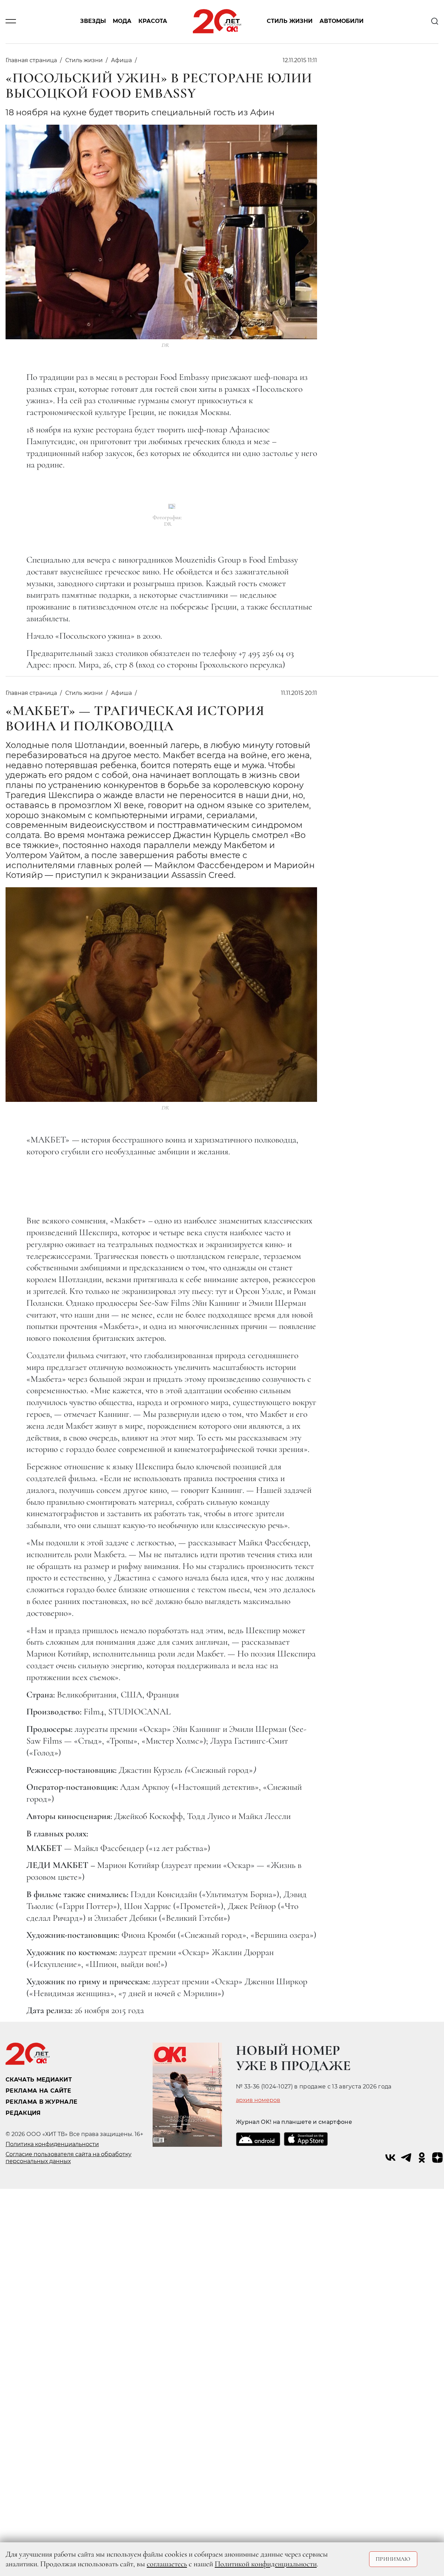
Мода (122, 21)
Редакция (23, 2113)
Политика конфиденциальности (52, 2144)
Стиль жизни (290, 21)
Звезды (93, 21)
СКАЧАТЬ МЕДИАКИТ (39, 2080)
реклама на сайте (38, 2091)
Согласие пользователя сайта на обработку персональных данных (69, 2158)
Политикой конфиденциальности (266, 2564)
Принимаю (393, 2559)
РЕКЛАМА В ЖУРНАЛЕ (41, 2102)
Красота (153, 21)
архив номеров (258, 2100)
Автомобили (341, 21)
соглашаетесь (167, 2564)
